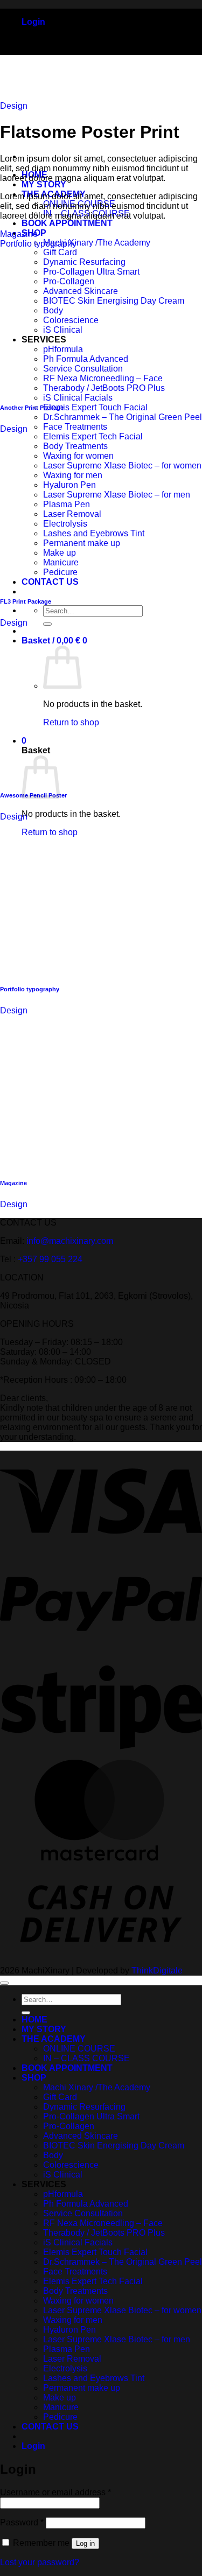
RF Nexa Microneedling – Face (103, 2223)
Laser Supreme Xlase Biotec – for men (117, 2339)
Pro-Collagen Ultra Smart (91, 2116)
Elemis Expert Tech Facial (93, 436)
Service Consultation (83, 2213)
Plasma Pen (67, 2349)
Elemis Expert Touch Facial (95, 407)
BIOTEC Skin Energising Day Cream (114, 2145)
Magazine (19, 234)
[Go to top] (4, 1983)
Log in (85, 2543)
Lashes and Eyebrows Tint (94, 2378)
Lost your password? (40, 2562)
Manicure (61, 2407)
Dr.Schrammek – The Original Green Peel (123, 417)
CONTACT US (50, 2427)
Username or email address (55, 2492)
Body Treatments (75, 2291)
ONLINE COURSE (79, 2049)
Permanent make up (82, 2388)
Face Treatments (75, 427)
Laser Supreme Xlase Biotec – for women (122, 2310)
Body (53, 2155)
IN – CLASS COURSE (86, 2058)
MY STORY (44, 184)
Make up (60, 2397)
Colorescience (71, 2165)
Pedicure (60, 2417)
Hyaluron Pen (69, 2330)
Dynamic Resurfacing (84, 2107)
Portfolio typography (38, 244)
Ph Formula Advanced (86, 2204)
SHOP (34, 2078)
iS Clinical (63, 2175)
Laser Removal (72, 2359)
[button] (33, 22)
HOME (34, 2019)
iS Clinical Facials (78, 398)
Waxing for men (73, 2320)
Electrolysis (65, 2368)
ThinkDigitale (157, 1970)
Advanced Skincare (81, 2136)
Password (22, 2522)
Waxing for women (78, 2301)
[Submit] (47, 624)
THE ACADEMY (54, 2039)
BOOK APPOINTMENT (67, 223)
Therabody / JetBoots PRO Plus (104, 2233)
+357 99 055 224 (50, 1259)
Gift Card (60, 2097)
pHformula (63, 2194)
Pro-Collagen (69, 2126)
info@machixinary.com (70, 1241)
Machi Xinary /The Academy (97, 243)
